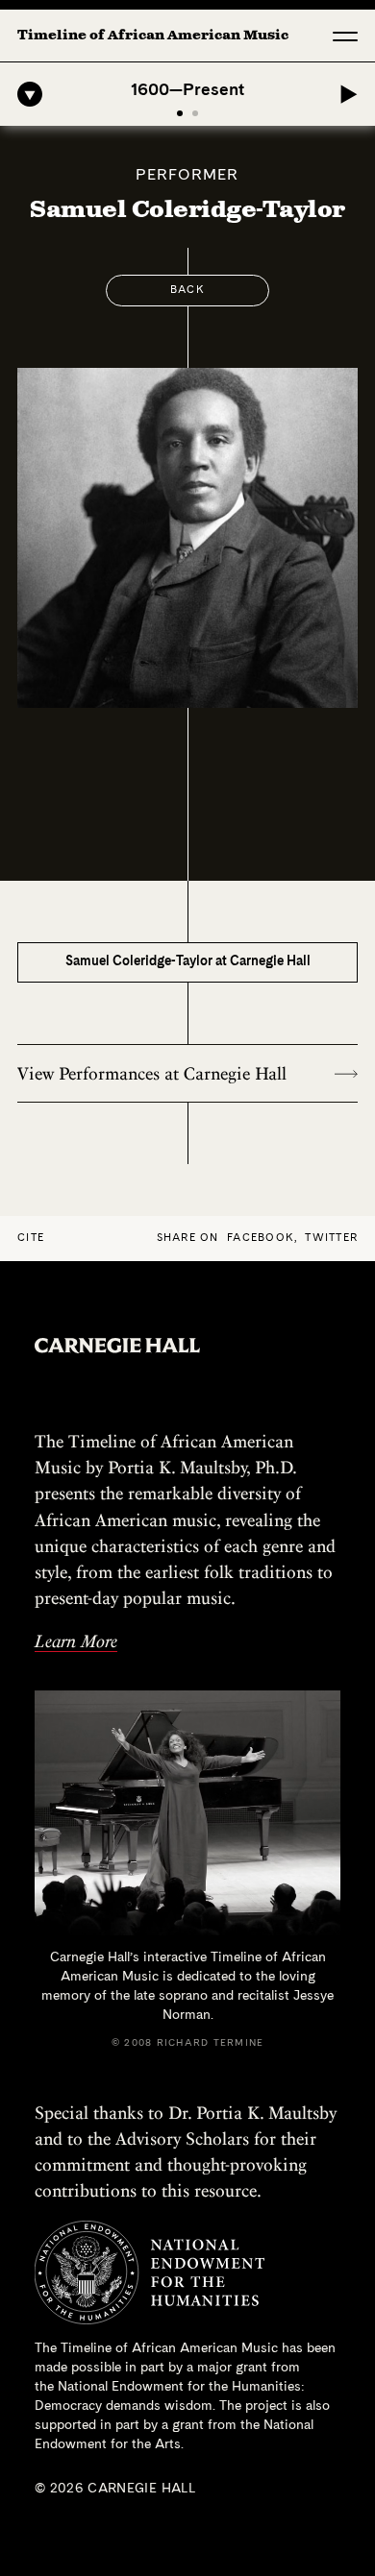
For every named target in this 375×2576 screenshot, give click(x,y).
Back (187, 291)
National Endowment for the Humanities (179, 2387)
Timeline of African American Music (153, 36)
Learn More (76, 1641)
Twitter (331, 1239)
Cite (31, 1239)
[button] (345, 36)
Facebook (261, 1239)
